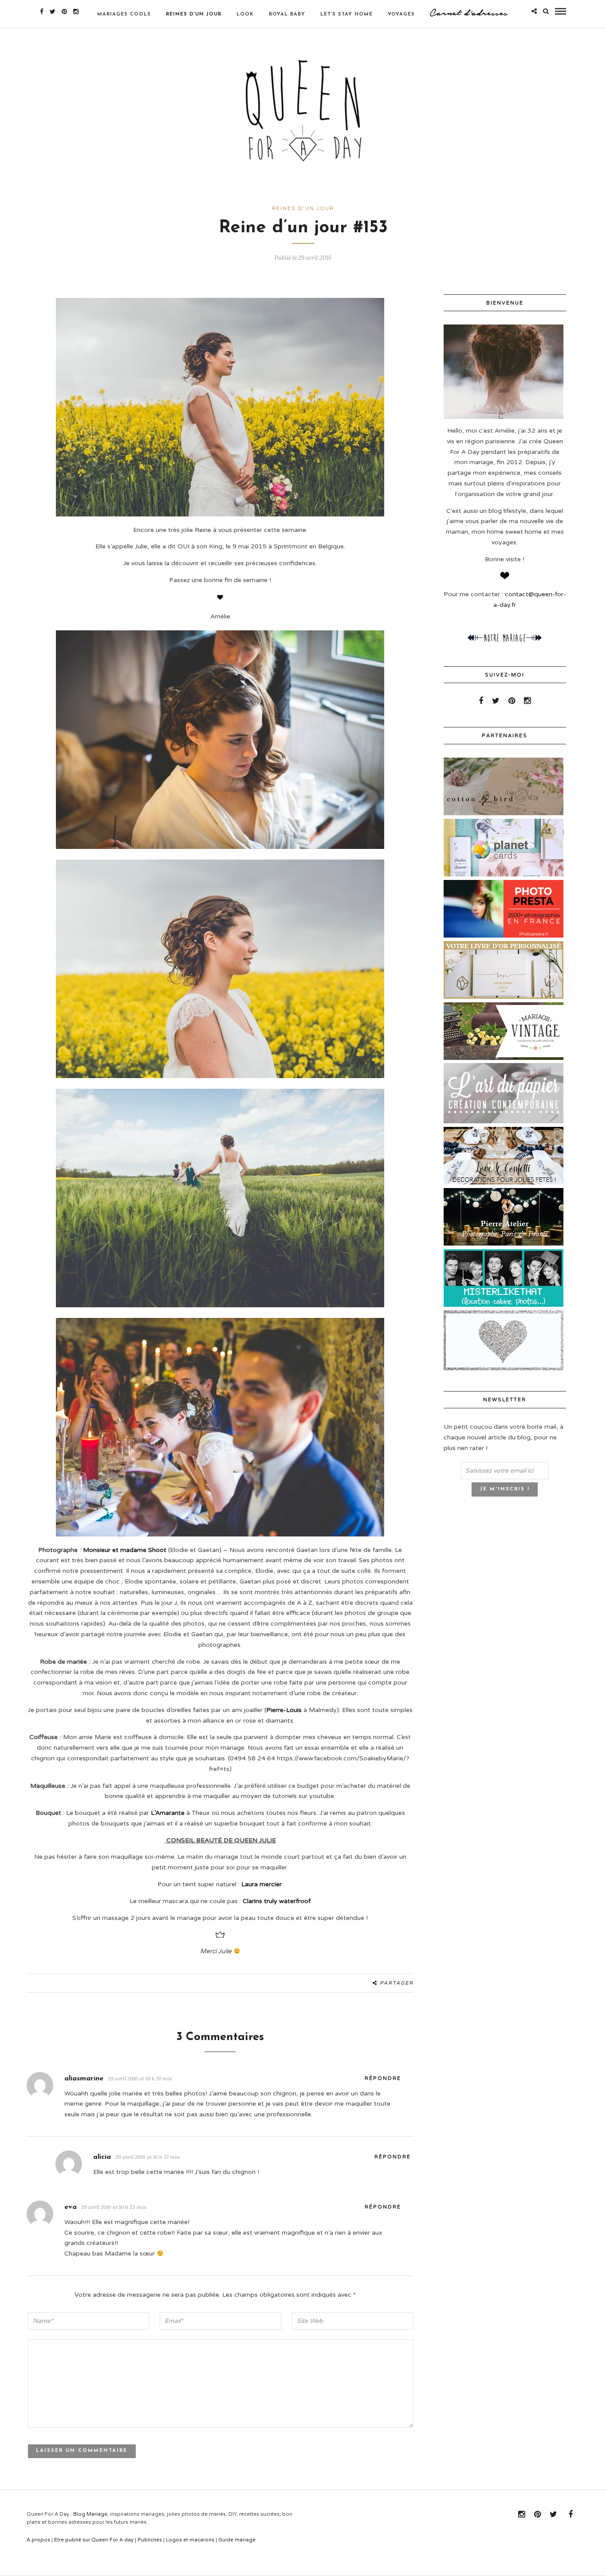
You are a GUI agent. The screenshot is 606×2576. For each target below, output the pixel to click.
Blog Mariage (90, 2514)
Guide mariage (237, 2540)
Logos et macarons (190, 2540)
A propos (38, 2540)
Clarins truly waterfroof (277, 1901)
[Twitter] (496, 701)
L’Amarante (168, 1813)
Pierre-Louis (284, 1710)
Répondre (383, 2078)
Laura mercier (262, 1884)
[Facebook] (481, 701)
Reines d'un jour (303, 209)
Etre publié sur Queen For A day (94, 2540)
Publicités (150, 2540)
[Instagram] (76, 12)
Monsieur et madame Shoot (125, 1550)
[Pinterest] (64, 12)
